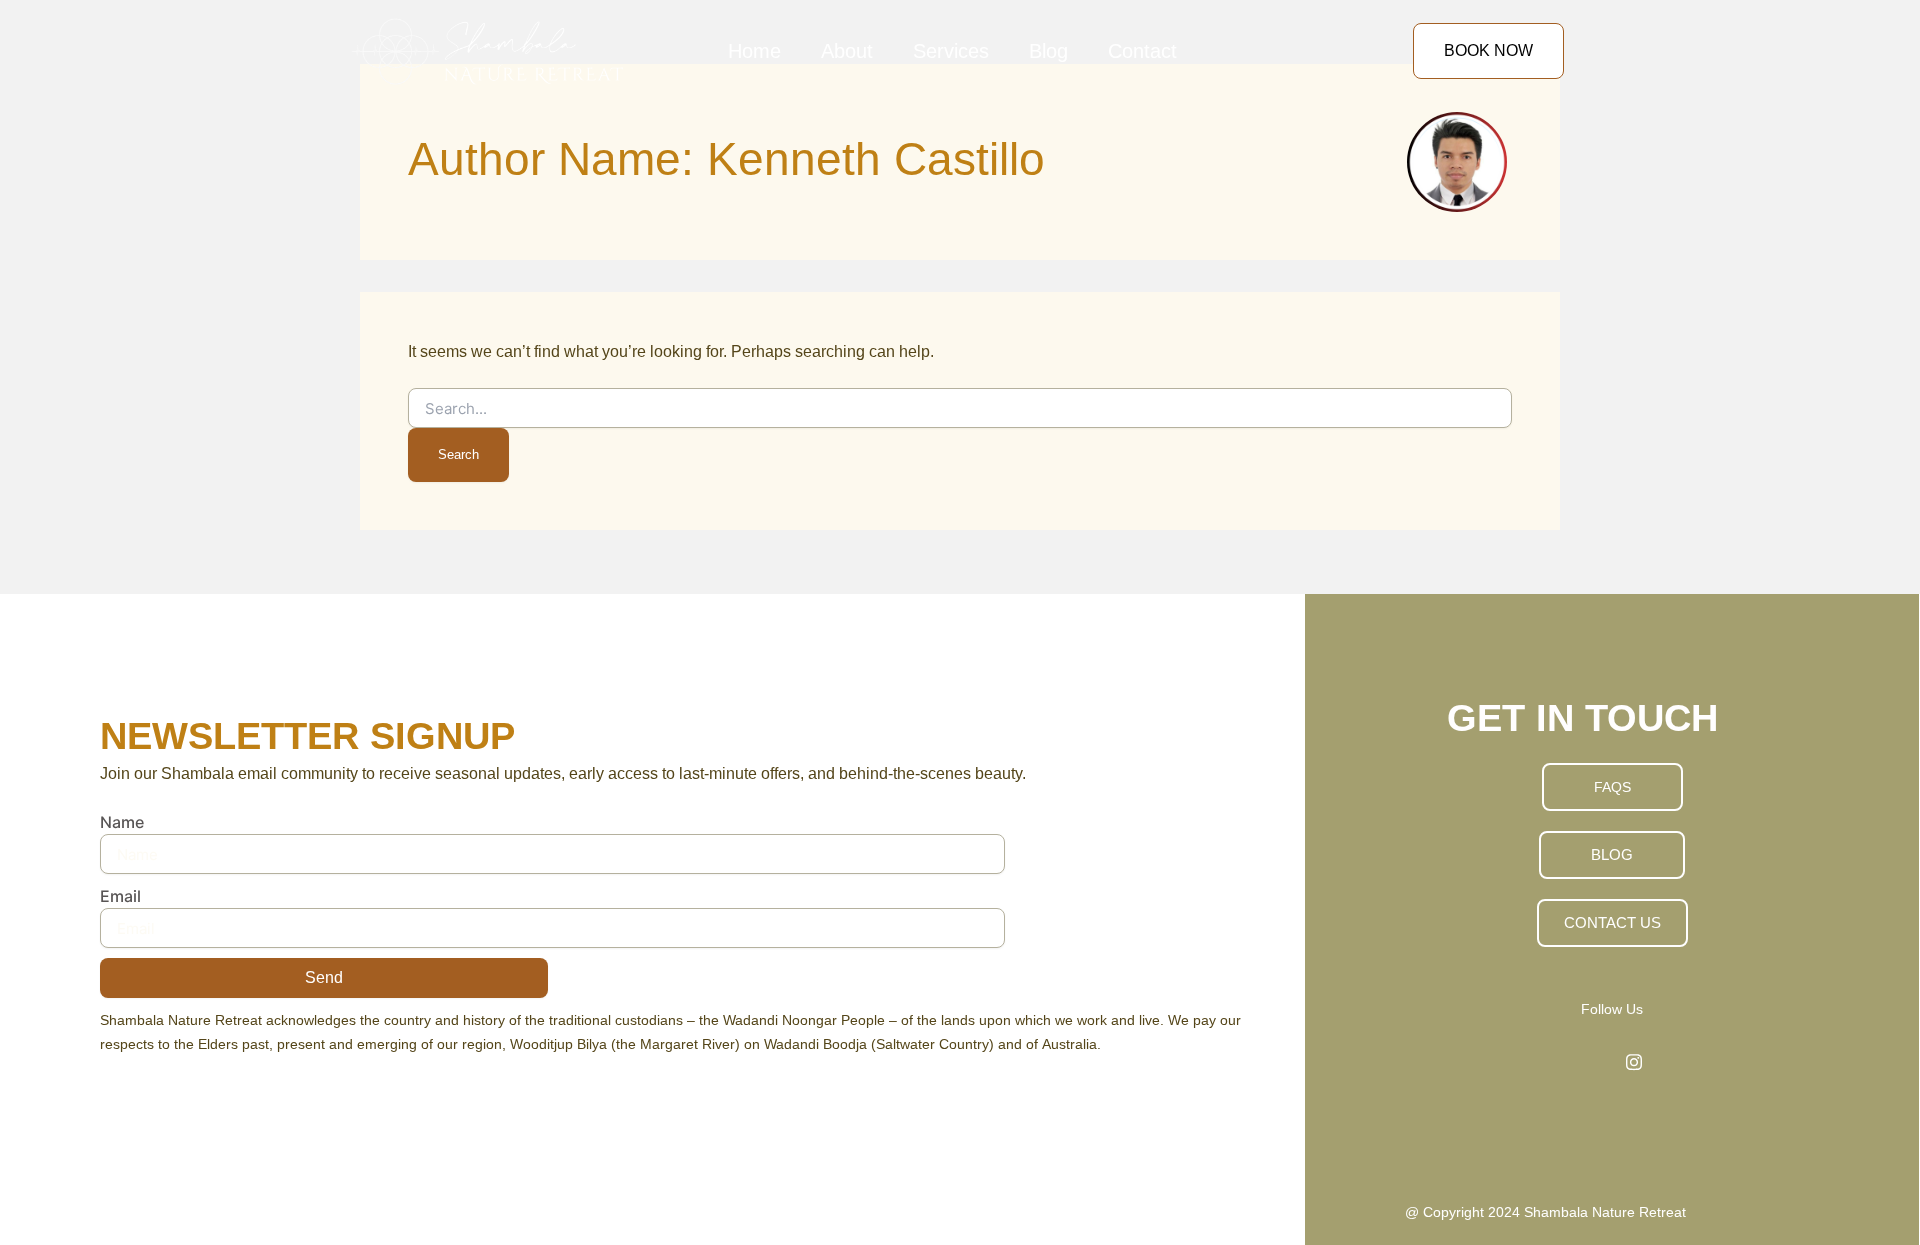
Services (951, 51)
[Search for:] (960, 408)
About (847, 51)
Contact (1142, 51)
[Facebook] (1590, 1062)
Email (120, 896)
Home (754, 51)
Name (122, 822)
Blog (1048, 51)
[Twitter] (1634, 1062)
